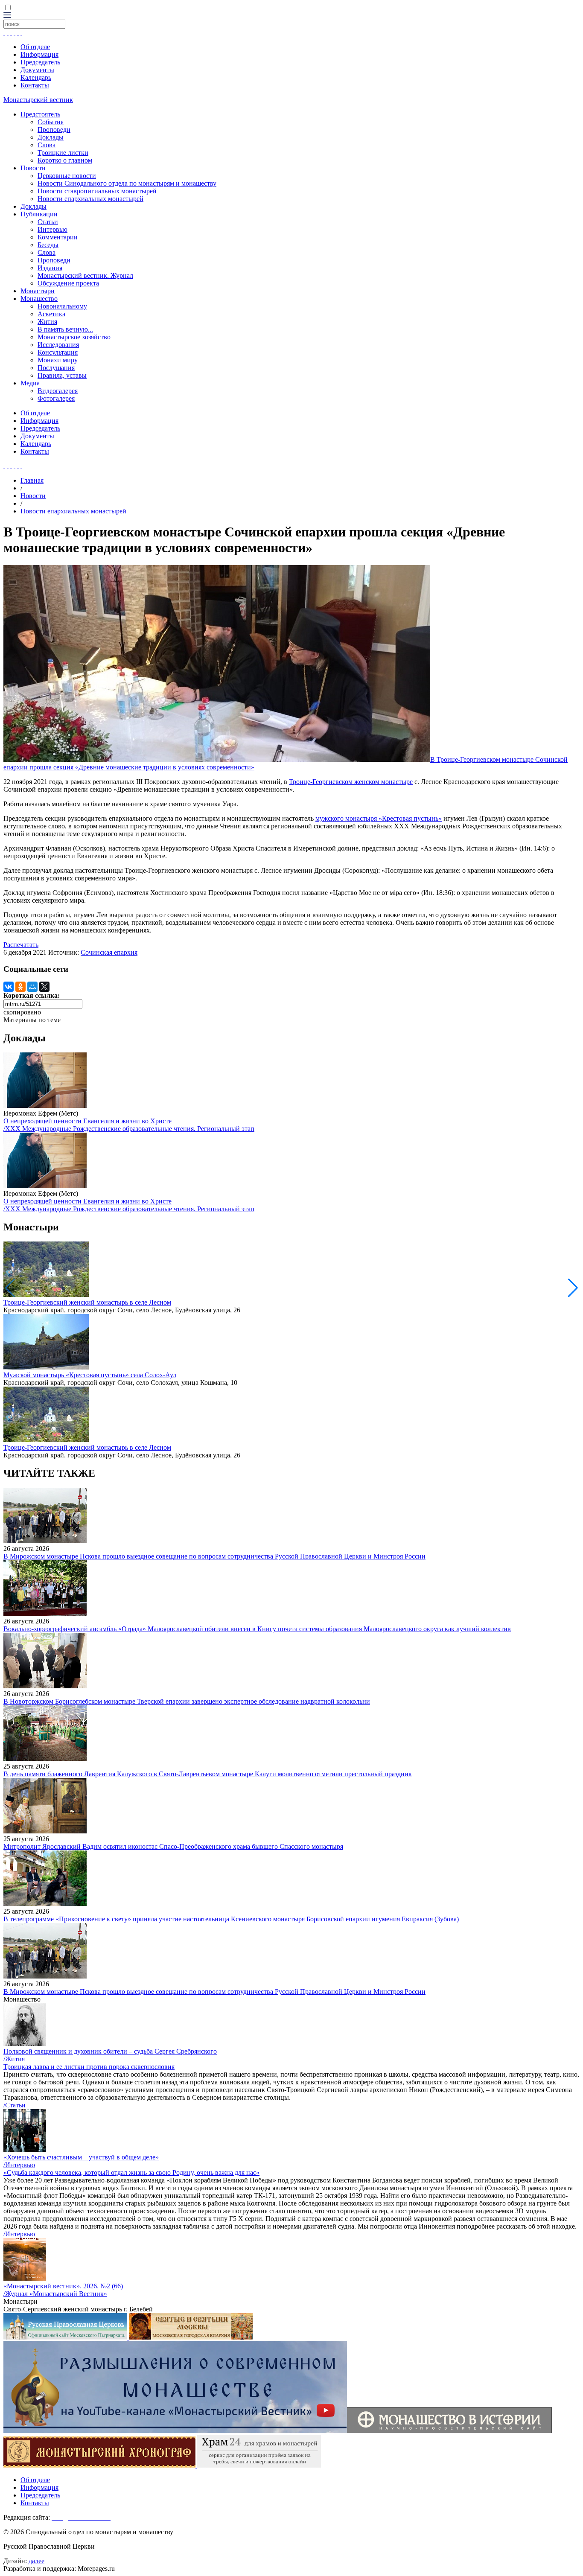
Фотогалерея (56, 398)
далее (36, 2561)
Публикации (39, 214)
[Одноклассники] (20, 987)
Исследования (58, 345)
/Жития (14, 2059)
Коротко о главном (65, 160)
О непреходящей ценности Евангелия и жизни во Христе (87, 1121)
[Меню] (7, 16)
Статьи (48, 222)
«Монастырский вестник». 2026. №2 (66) (63, 2286)
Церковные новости (67, 176)
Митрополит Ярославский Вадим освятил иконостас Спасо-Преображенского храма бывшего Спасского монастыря (173, 1846)
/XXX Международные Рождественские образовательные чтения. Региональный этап (129, 1129)
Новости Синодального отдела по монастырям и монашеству (127, 183)
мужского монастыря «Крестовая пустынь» (379, 818)
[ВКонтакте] (9, 987)
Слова (47, 145)
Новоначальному (62, 306)
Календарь (36, 77)
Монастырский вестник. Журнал (85, 275)
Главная (32, 480)
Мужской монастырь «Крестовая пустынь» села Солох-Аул (90, 1375)
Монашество (39, 299)
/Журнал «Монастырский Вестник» (55, 2294)
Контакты (35, 85)
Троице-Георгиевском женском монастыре (351, 782)
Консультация (58, 352)
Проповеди (54, 130)
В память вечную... (65, 329)
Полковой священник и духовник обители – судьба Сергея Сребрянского (110, 2051)
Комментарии (58, 237)
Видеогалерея (58, 391)
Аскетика (51, 314)
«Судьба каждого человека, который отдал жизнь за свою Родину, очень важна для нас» (131, 2172)
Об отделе (35, 47)
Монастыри (38, 291)
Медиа (30, 383)
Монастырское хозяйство (74, 337)
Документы (37, 70)
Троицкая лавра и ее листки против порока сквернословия (89, 2067)
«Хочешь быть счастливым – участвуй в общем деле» (81, 2157)
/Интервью (19, 2165)
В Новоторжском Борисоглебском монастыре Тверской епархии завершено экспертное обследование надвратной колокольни (187, 1701)
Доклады (51, 137)
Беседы (48, 245)
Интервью (52, 229)
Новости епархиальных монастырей (90, 199)
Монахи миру (58, 360)
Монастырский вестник (38, 100)
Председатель (40, 62)
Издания (50, 268)
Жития (47, 322)
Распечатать (21, 945)
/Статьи (15, 2105)
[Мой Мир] (32, 987)
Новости (33, 168)
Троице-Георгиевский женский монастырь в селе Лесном (87, 1302)
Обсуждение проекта (68, 283)
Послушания (56, 368)
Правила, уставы (62, 375)
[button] (573, 1288)
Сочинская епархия (109, 952)
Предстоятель (40, 114)
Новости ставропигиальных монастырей (97, 191)
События (51, 122)
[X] (44, 987)
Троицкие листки (63, 153)
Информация (39, 54)
